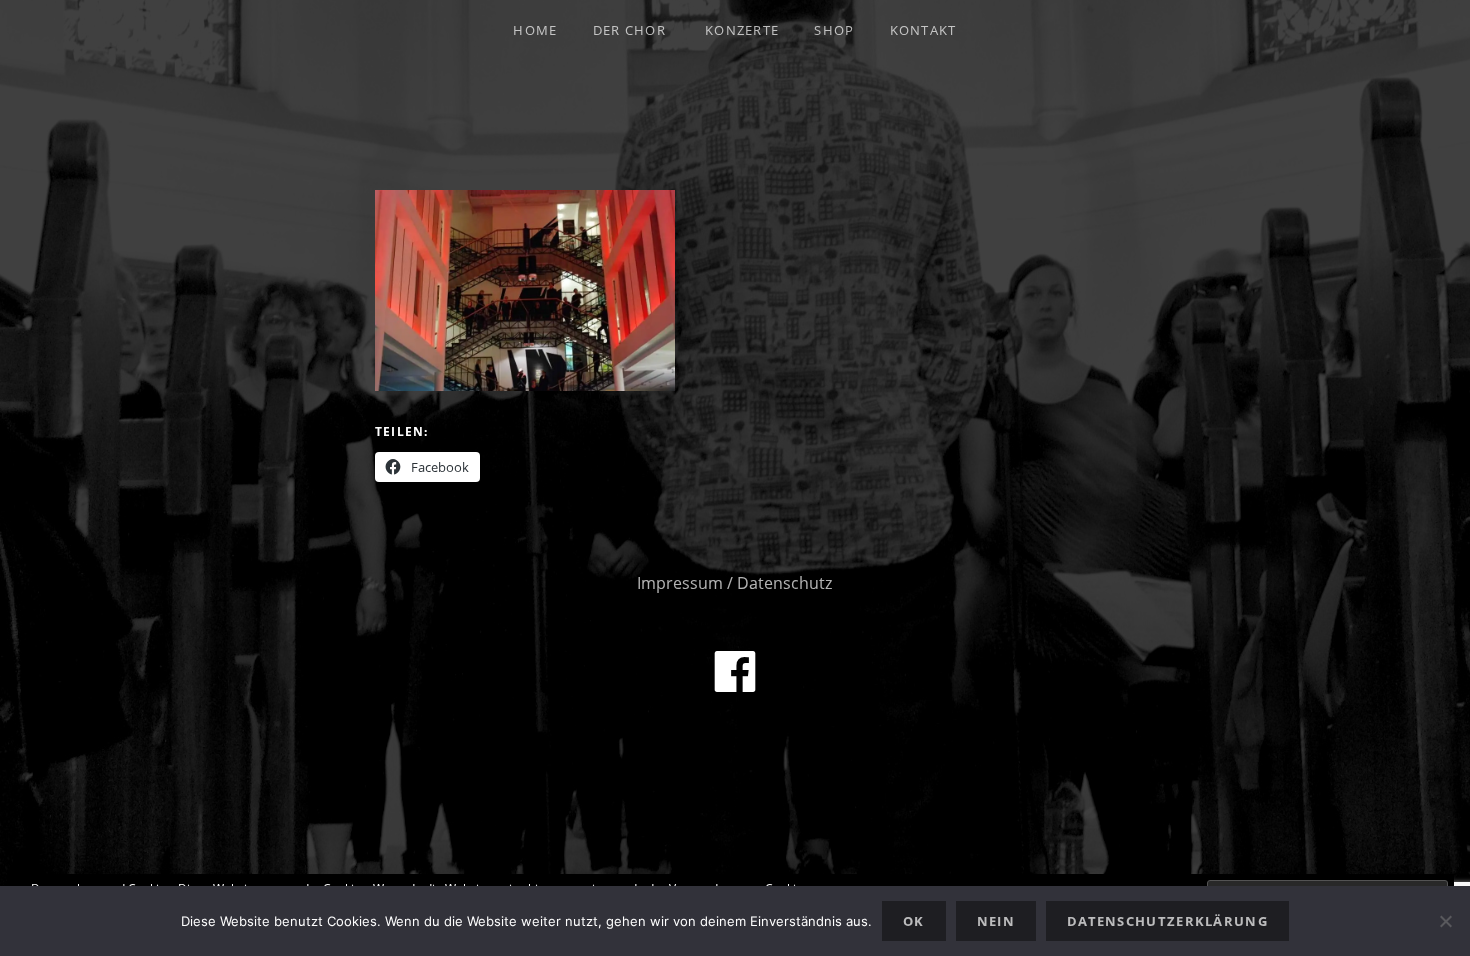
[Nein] (1445, 921)
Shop (834, 30)
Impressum (680, 583)
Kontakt (923, 30)
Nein (996, 921)
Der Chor (629, 30)
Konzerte (742, 30)
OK (914, 921)
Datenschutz (784, 583)
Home (535, 30)
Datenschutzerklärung (1167, 921)
